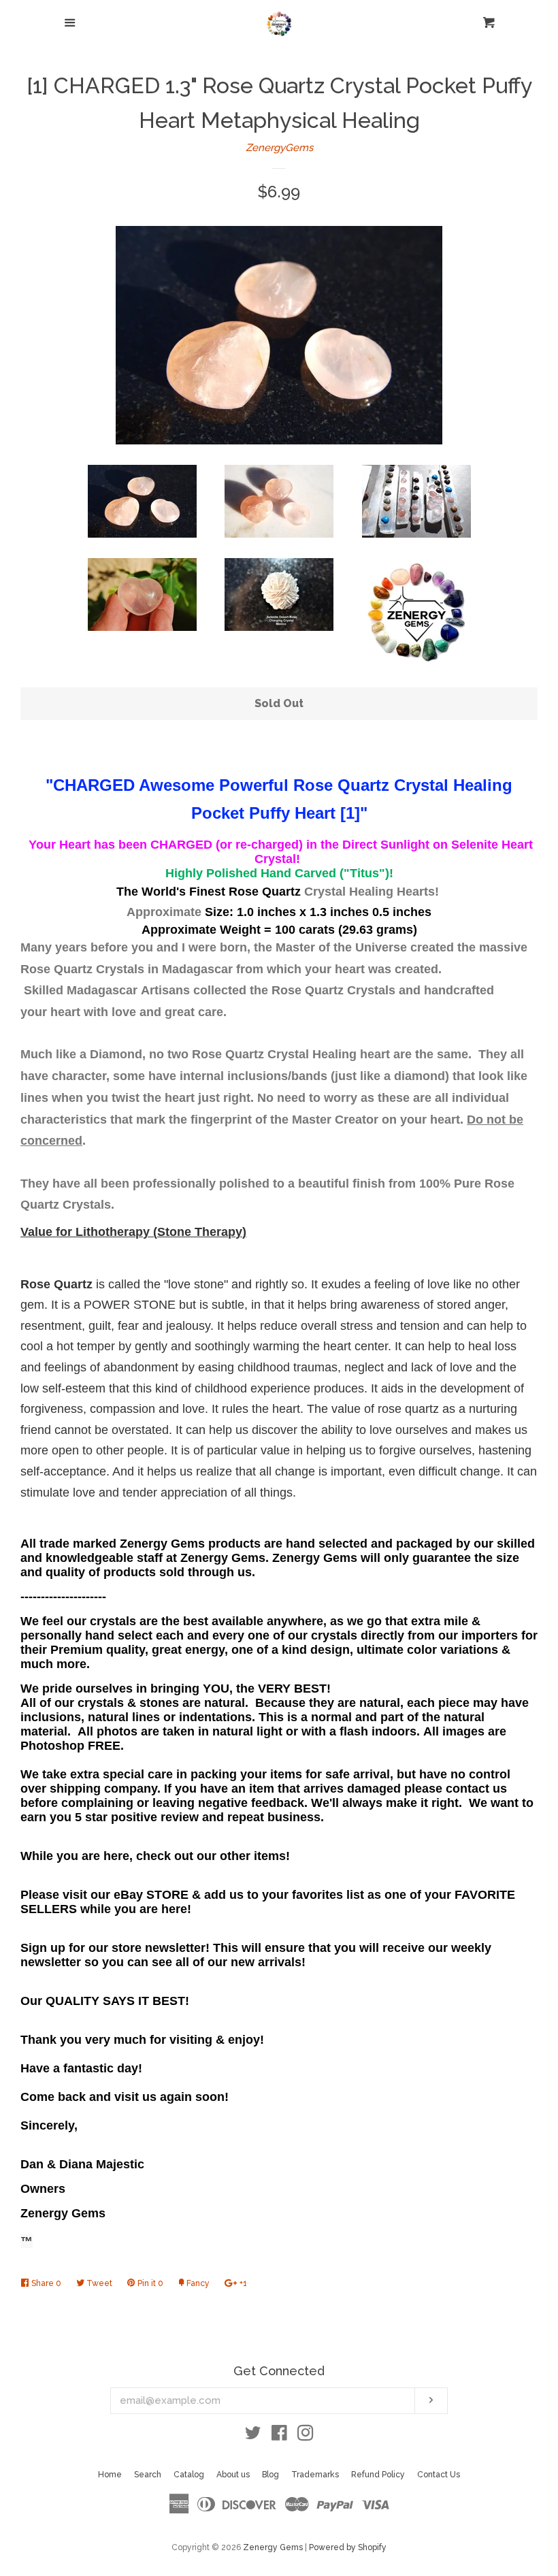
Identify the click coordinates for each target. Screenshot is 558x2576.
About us (233, 2475)
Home (110, 2475)
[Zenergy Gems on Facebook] (279, 2436)
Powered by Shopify (348, 2547)
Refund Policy (378, 2475)
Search (148, 2475)
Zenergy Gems (273, 2547)
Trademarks (315, 2475)
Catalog (189, 2475)
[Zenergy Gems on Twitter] (253, 2436)
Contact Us (439, 2475)
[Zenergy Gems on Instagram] (306, 2436)
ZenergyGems (279, 148)
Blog (270, 2475)
